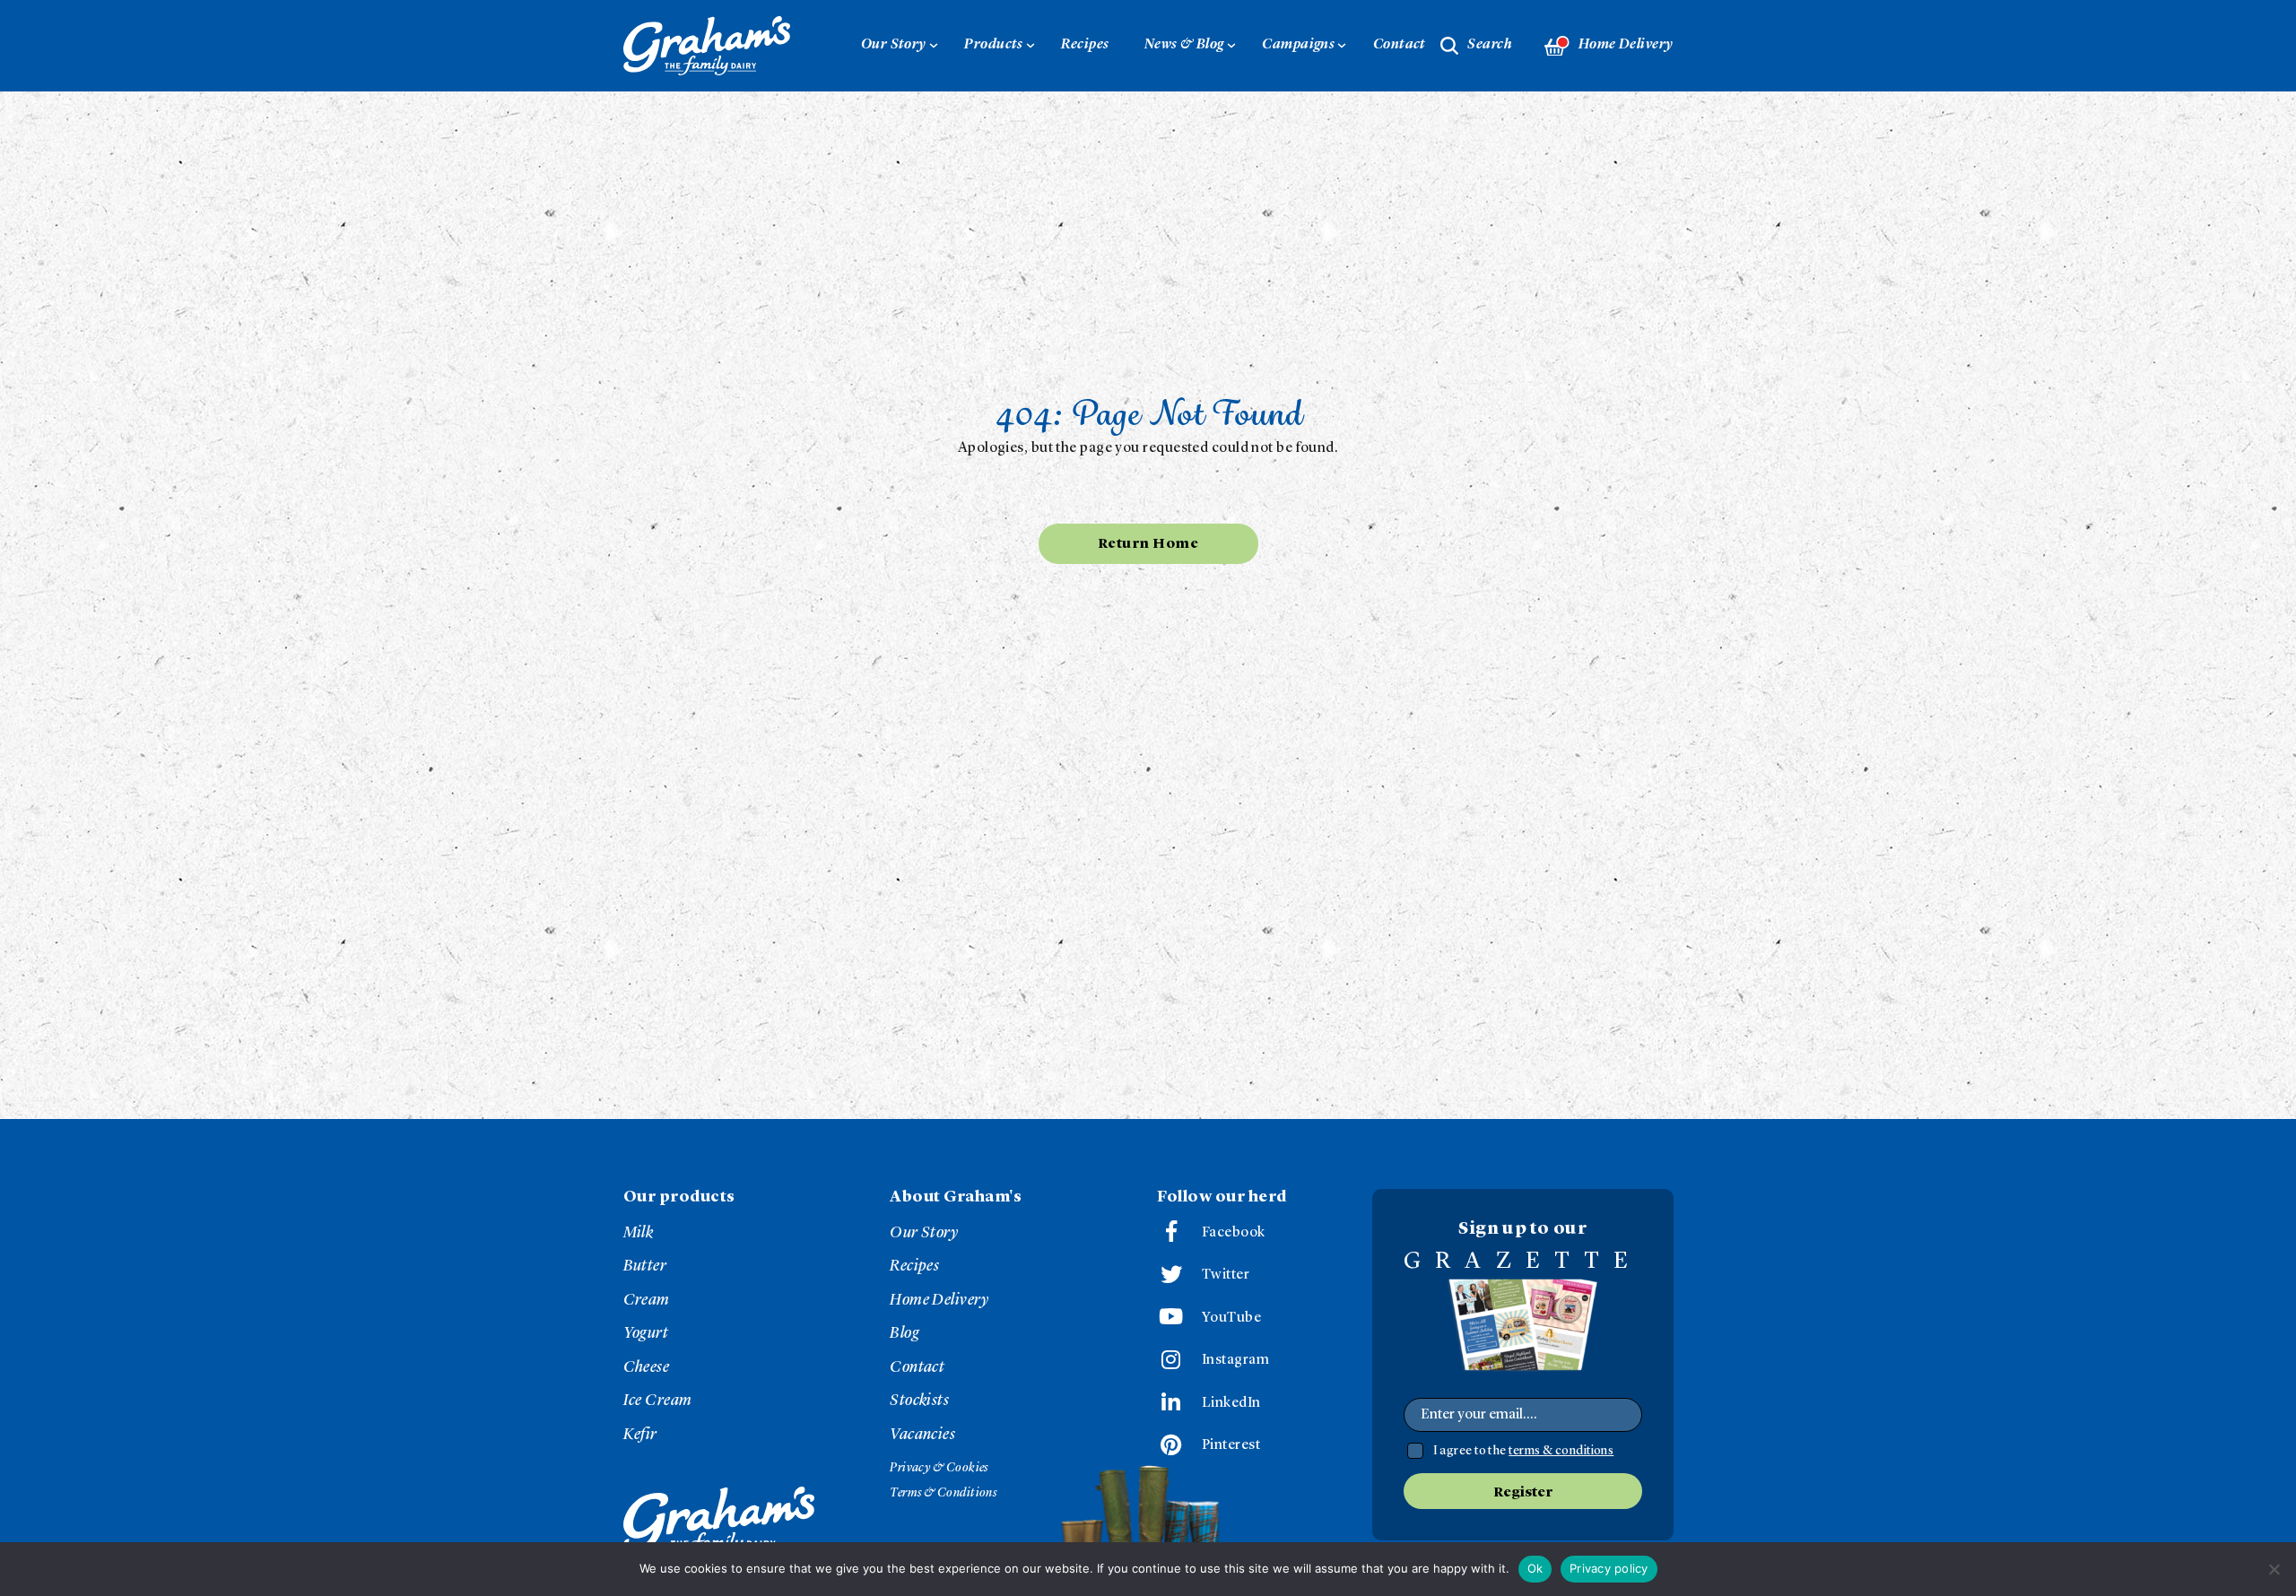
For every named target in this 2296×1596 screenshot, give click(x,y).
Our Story (894, 45)
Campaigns (1298, 45)
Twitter (1226, 1275)
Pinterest (1231, 1445)
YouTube (1231, 1318)
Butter (645, 1266)
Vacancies (922, 1435)
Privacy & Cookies (939, 1468)
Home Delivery (1626, 45)
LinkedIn (1231, 1403)
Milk (639, 1233)
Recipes (1085, 45)
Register (1523, 1493)
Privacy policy (1609, 1568)
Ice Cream (658, 1401)
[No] (2274, 1569)
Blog (904, 1333)
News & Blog (1184, 45)
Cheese (647, 1367)
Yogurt (646, 1333)
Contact (1400, 45)
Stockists (919, 1401)
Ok (1535, 1568)
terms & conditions (1561, 1451)
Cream (647, 1300)
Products (994, 45)
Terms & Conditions (943, 1493)
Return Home (1148, 544)
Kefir (640, 1435)
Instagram (1235, 1360)
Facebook (1234, 1233)
